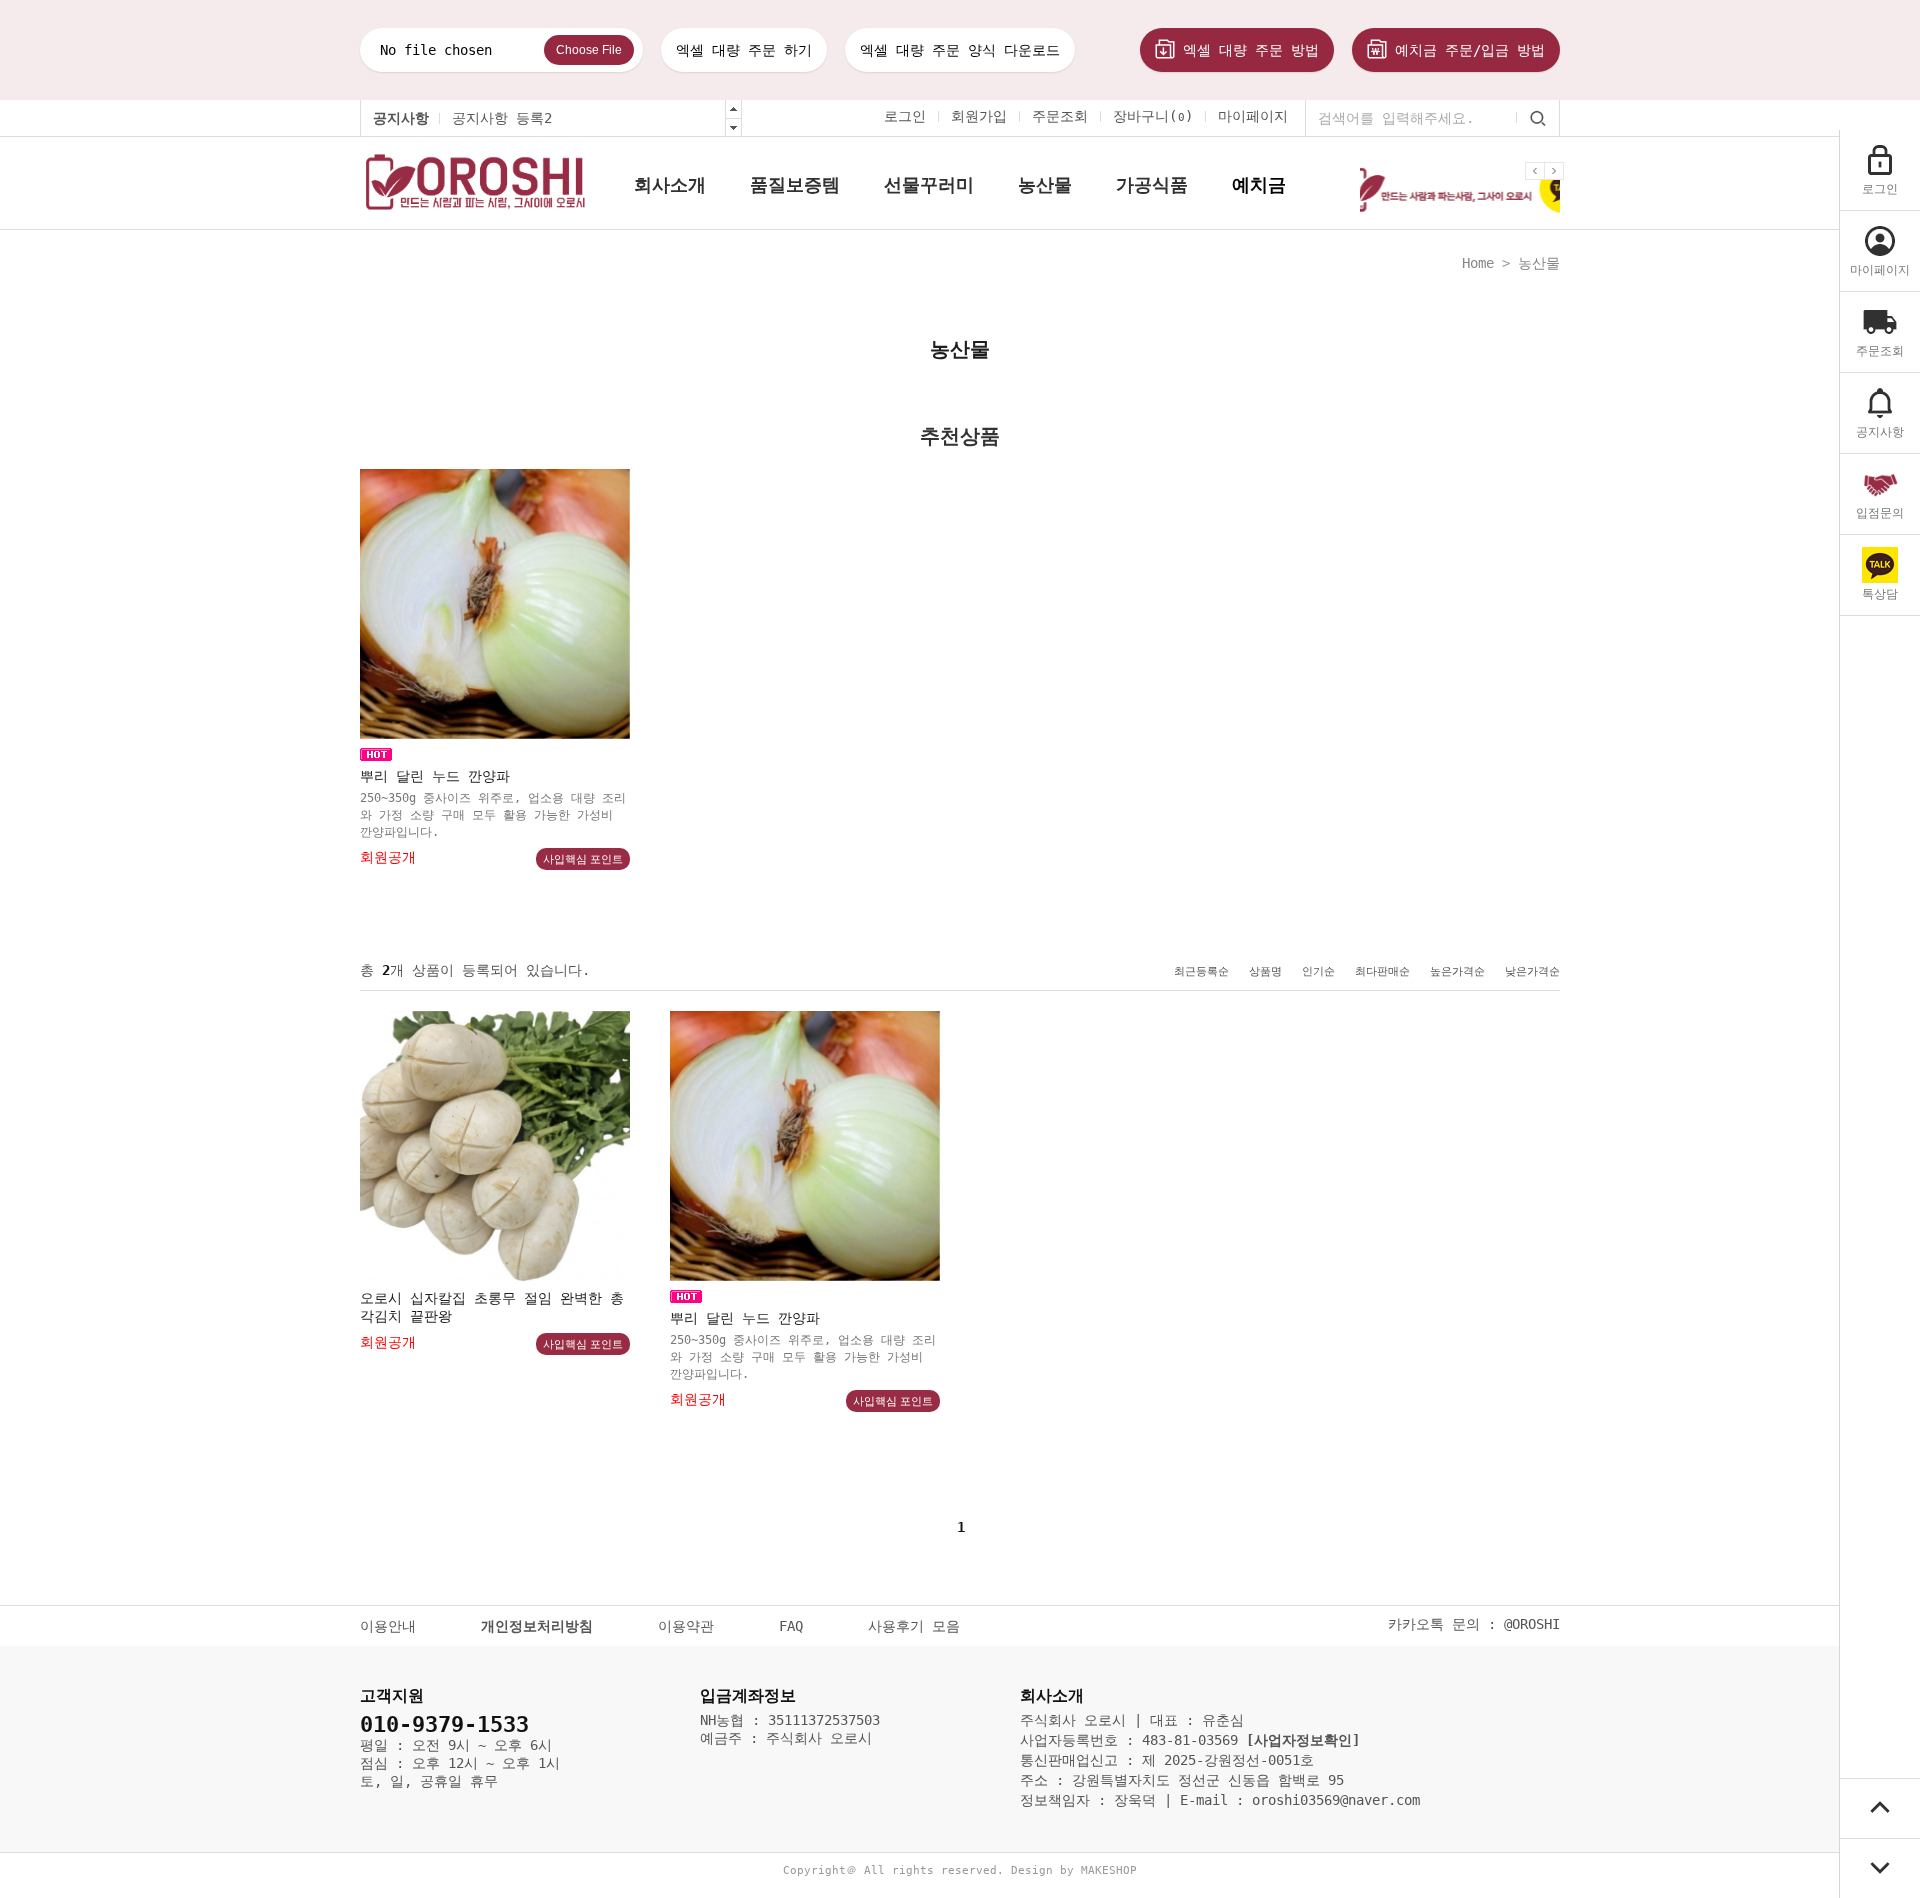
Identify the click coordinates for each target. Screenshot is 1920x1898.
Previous (1538, 186)
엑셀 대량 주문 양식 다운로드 (960, 50)
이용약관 (686, 1626)
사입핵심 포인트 (583, 859)
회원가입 (979, 116)
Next (1557, 186)
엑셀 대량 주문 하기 (744, 50)
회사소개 (670, 184)
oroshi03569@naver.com (1336, 1800)
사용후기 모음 (914, 1626)
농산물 (1045, 184)
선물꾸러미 (929, 184)
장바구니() (1153, 116)
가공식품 (1152, 184)
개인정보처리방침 (537, 1626)
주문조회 (1060, 116)
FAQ (791, 1626)
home (1478, 263)
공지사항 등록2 (502, 118)
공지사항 (401, 118)
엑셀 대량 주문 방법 (1247, 50)
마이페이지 (1253, 116)
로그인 (905, 116)
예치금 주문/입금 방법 (1466, 50)
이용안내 (388, 1626)
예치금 (1259, 184)
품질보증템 (795, 184)
